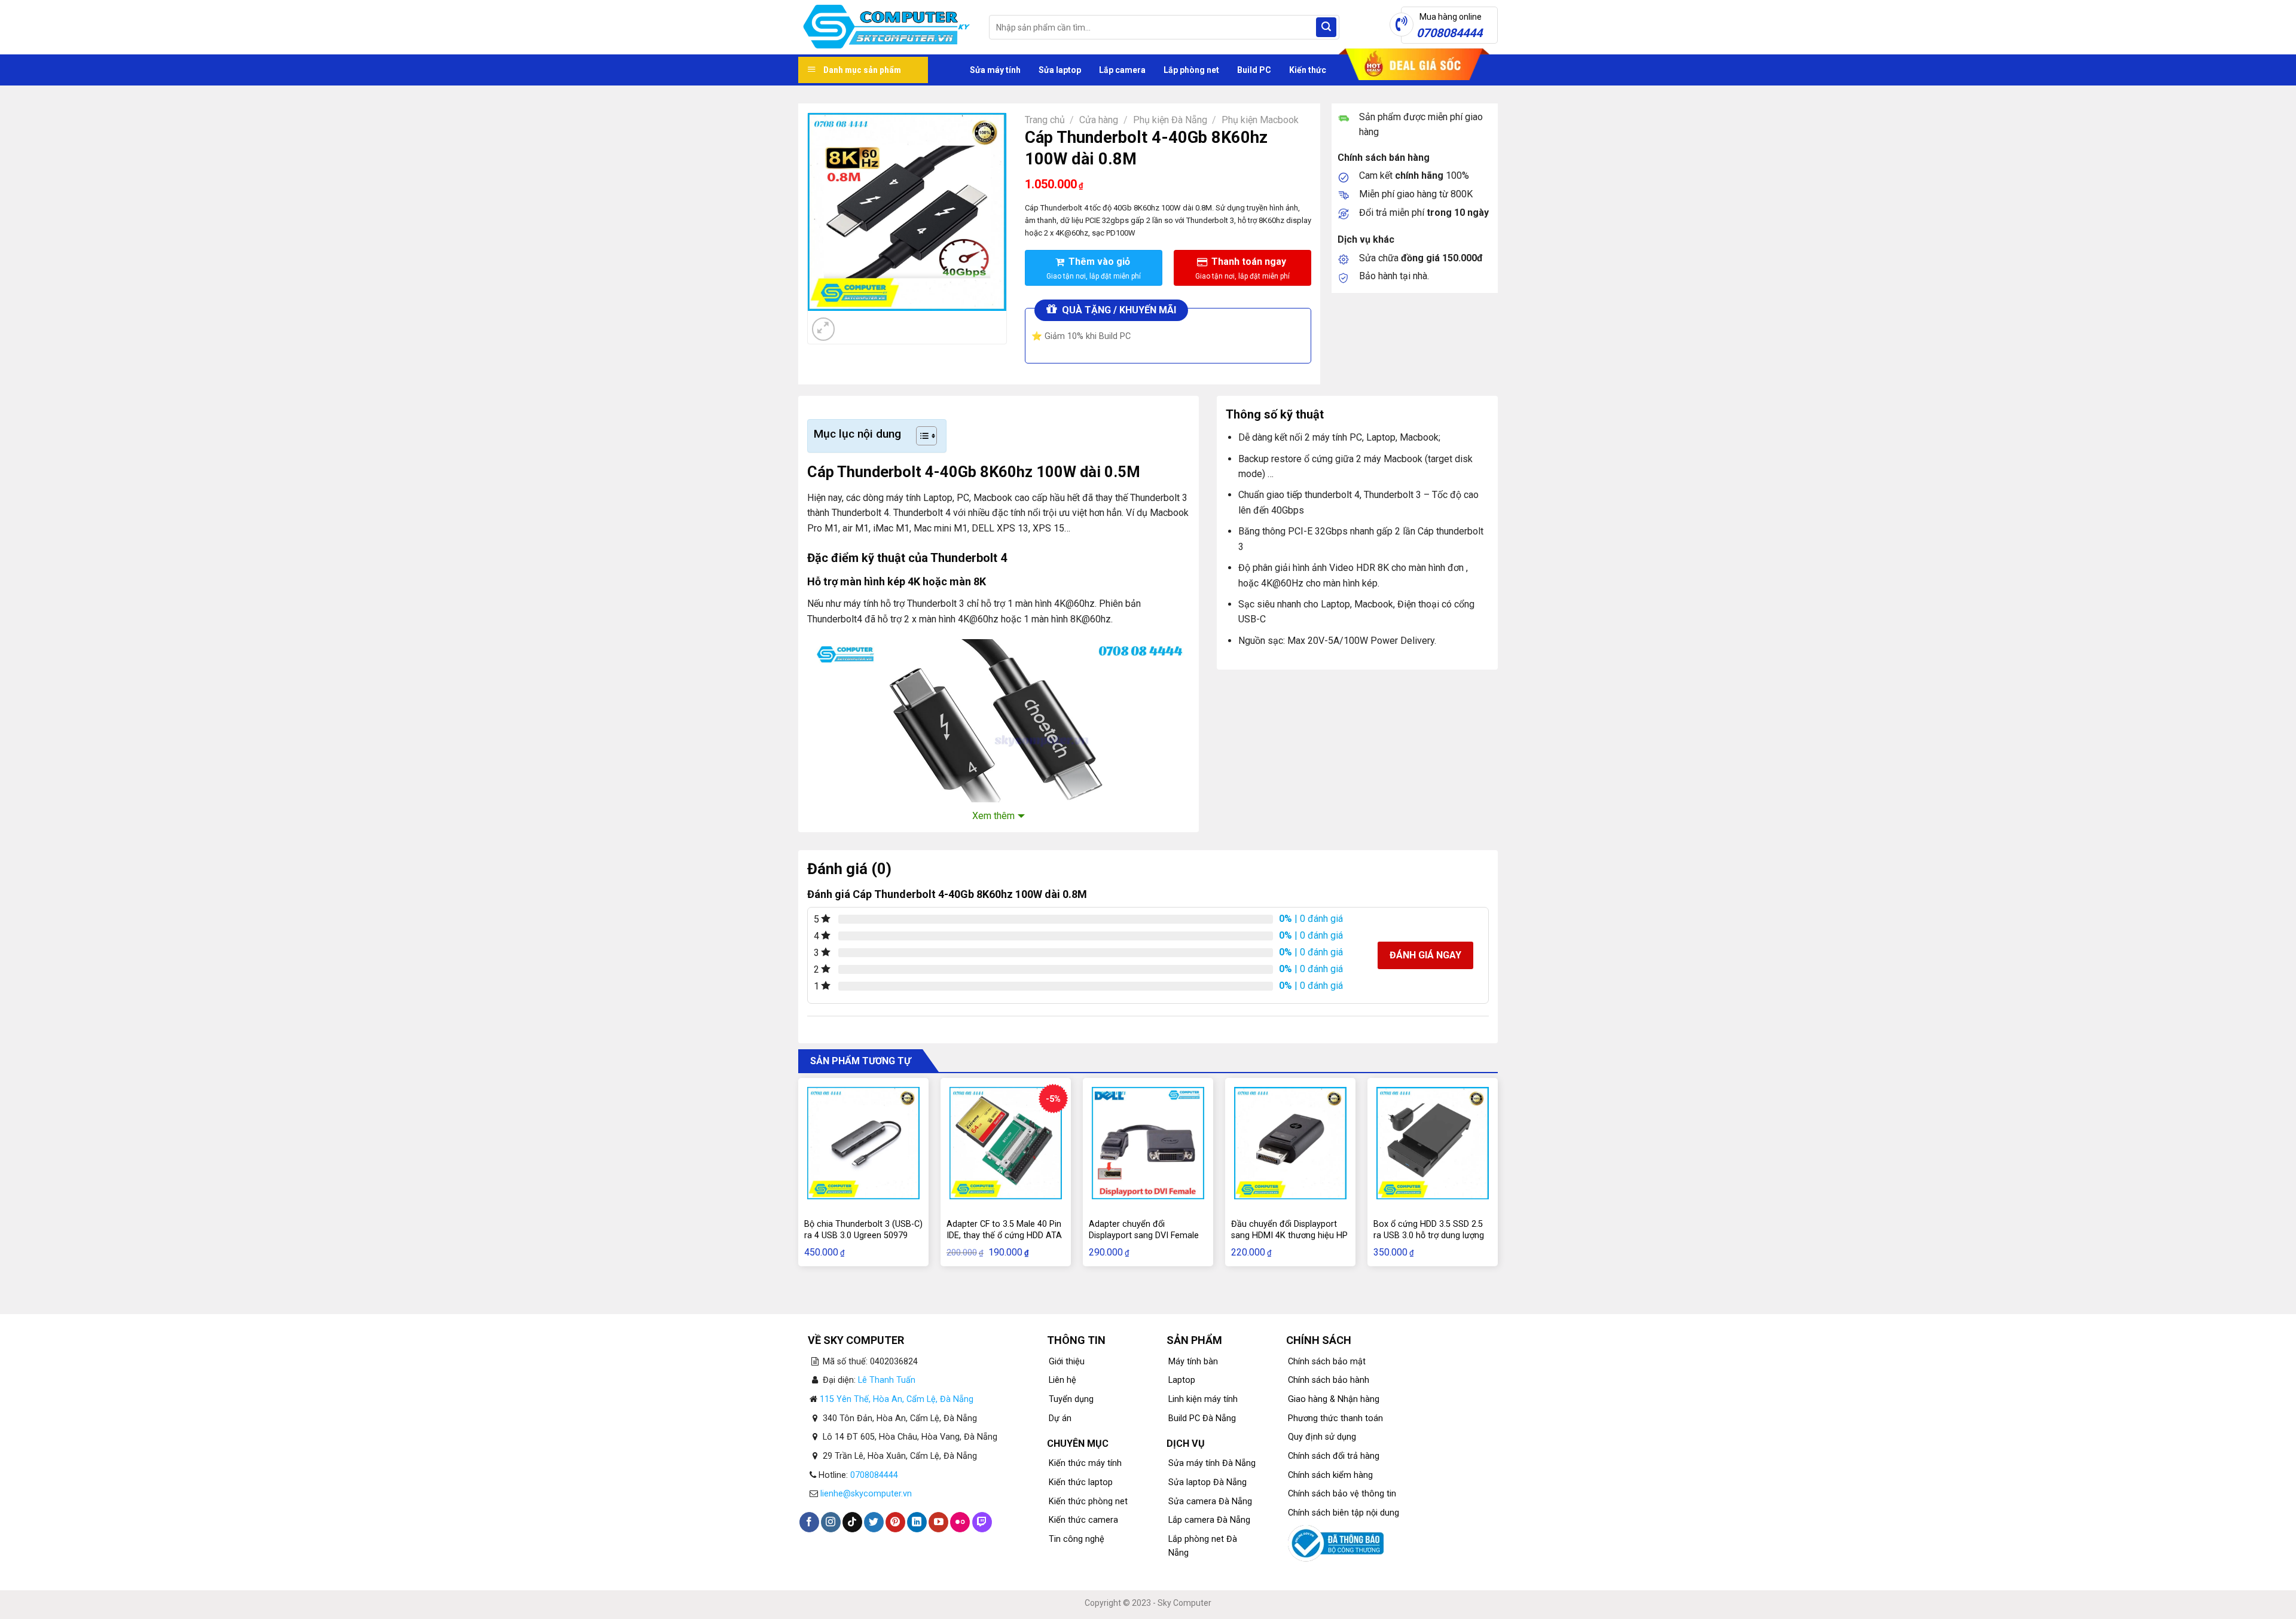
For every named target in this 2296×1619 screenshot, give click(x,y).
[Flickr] (960, 1522)
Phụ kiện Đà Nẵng (1170, 120)
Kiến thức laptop (1081, 1482)
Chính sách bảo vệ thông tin (1342, 1494)
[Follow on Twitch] (982, 1522)
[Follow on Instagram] (831, 1522)
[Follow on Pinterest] (895, 1522)
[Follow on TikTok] (852, 1522)
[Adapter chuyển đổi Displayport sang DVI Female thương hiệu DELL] (1148, 1143)
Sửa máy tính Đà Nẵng (1212, 1463)
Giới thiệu (1067, 1362)
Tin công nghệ (1077, 1539)
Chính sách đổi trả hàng (1334, 1456)
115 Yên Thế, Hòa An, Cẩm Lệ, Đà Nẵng (897, 1399)
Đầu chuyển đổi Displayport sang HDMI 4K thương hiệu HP (1289, 1230)
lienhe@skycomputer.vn (866, 1494)
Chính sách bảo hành (1329, 1380)
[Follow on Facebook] (809, 1522)
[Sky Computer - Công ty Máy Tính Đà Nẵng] (885, 28)
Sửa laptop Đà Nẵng (1207, 1482)
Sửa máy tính (995, 70)
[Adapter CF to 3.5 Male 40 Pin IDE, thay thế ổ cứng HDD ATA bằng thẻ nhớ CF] (1006, 1143)
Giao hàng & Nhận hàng (1334, 1399)
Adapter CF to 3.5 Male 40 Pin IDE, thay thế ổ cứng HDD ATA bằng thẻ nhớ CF (1004, 1235)
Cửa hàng (1099, 120)
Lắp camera (1122, 70)
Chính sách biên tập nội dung (1344, 1513)
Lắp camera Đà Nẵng (1209, 1520)
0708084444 (874, 1475)
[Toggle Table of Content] (920, 436)
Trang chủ (1045, 120)
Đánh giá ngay (1425, 955)
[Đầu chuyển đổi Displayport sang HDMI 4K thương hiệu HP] (1290, 1143)
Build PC (1254, 70)
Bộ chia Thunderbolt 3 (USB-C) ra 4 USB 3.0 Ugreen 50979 (863, 1230)
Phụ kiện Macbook (1260, 120)
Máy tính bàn (1193, 1362)
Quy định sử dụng (1322, 1437)
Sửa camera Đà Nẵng (1210, 1502)
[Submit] (1326, 28)
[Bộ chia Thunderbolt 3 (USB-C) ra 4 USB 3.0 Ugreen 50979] (863, 1143)
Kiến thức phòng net (1088, 1502)
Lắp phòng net (1191, 70)
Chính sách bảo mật (1327, 1362)
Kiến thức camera (1083, 1520)
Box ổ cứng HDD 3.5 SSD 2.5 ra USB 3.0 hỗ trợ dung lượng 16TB (1429, 1235)
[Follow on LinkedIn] (917, 1522)
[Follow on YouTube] (938, 1522)
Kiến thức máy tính (1085, 1463)
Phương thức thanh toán (1335, 1418)
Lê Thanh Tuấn (887, 1380)
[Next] (852, 323)
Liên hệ (1062, 1380)
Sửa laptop (1060, 70)
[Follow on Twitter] (874, 1522)
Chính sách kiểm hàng (1330, 1475)
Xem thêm (993, 816)
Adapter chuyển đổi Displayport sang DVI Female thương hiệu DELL (1144, 1235)
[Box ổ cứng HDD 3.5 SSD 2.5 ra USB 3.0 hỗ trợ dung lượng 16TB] (1433, 1143)
